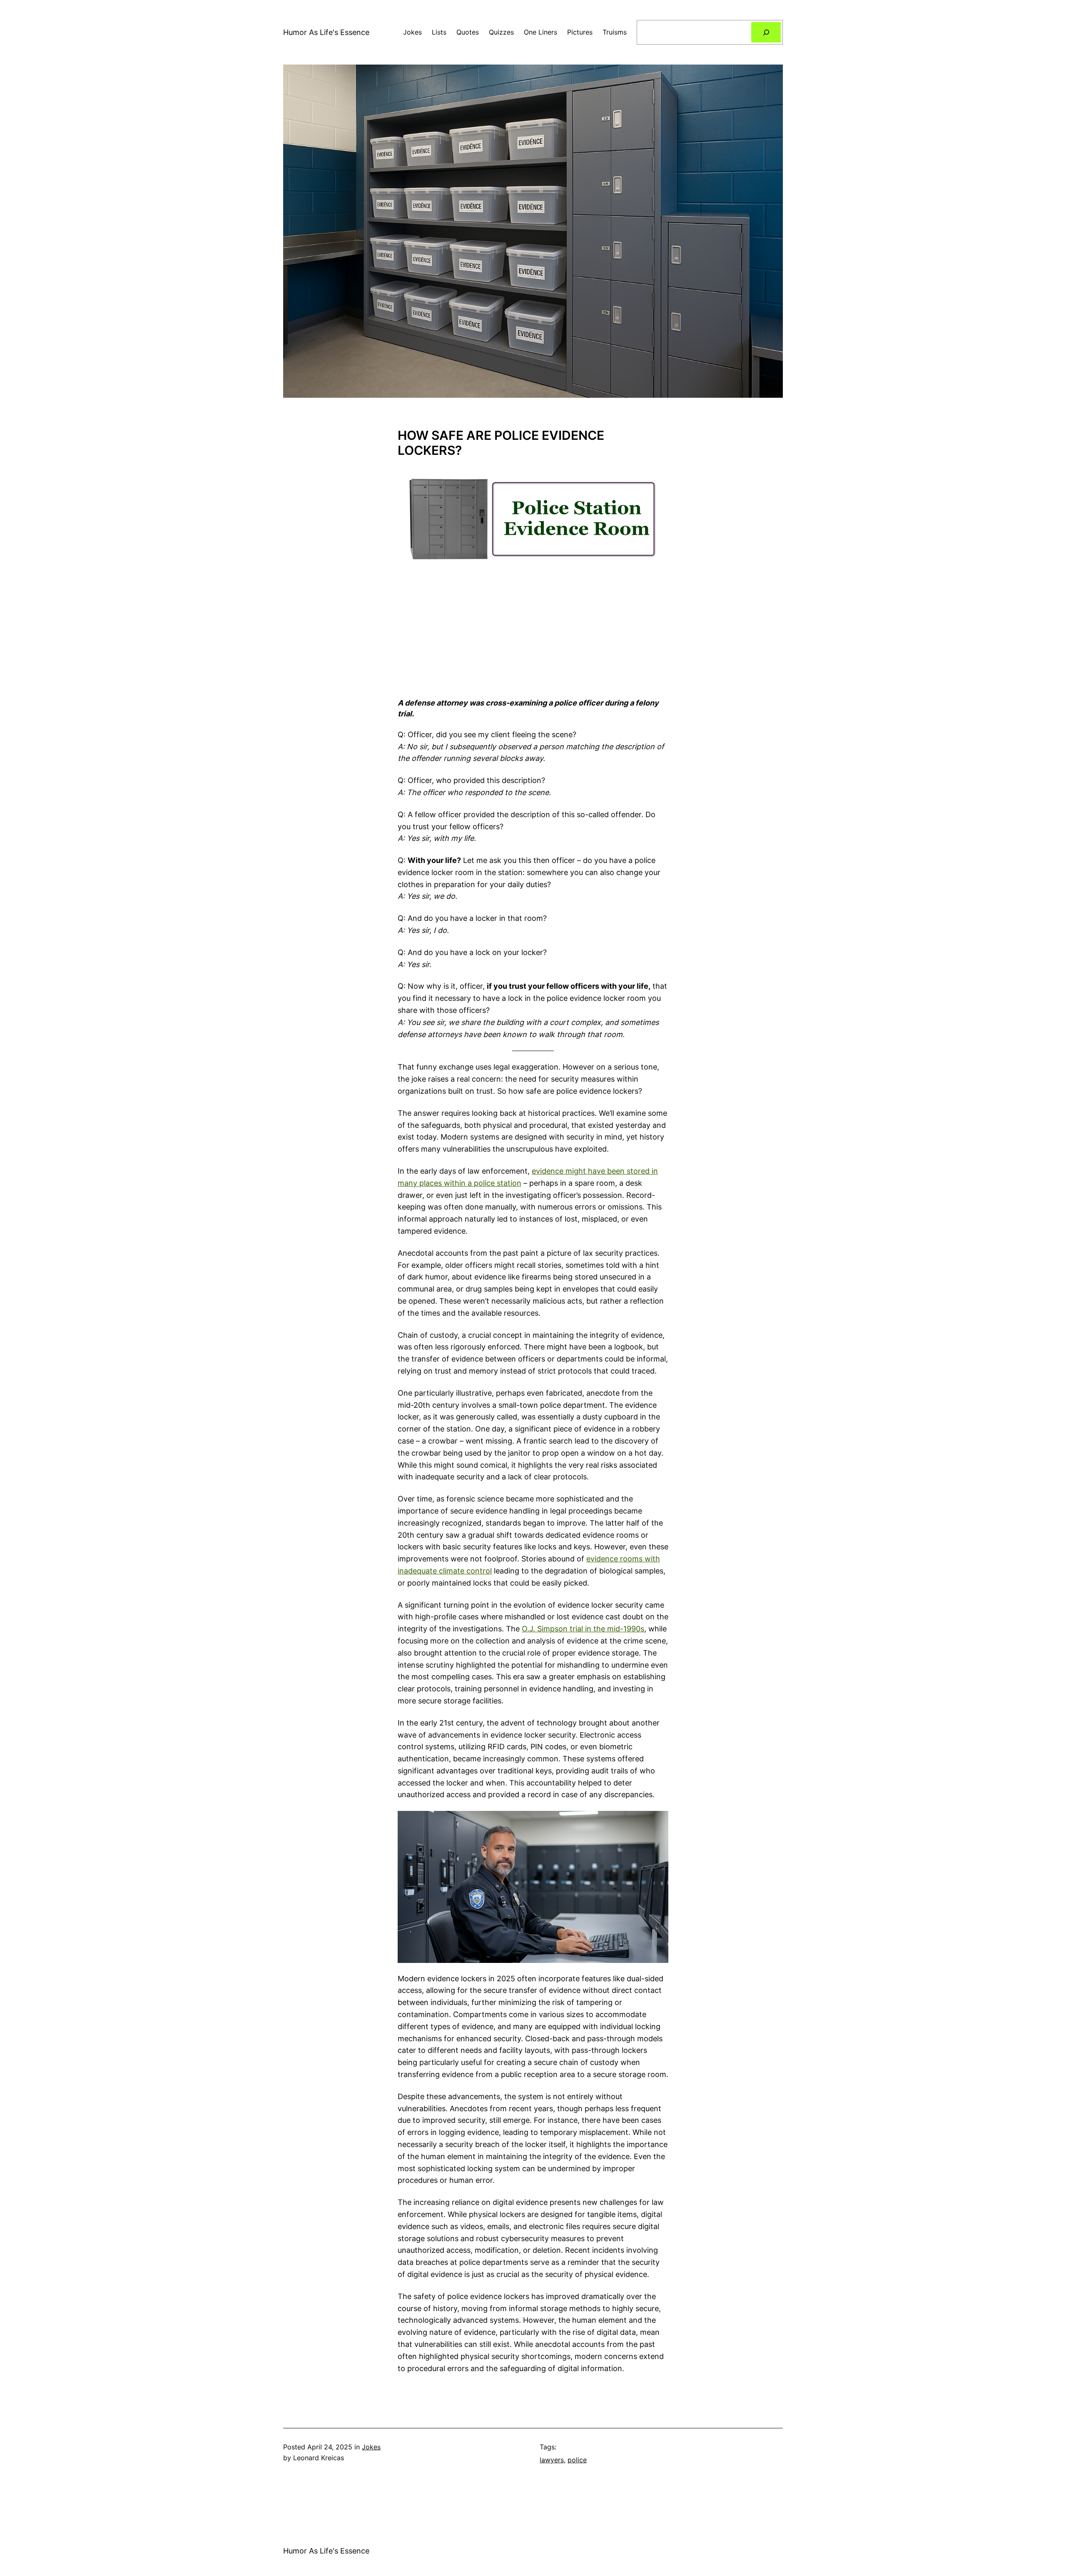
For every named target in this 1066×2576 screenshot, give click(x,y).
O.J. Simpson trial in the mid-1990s (583, 1629)
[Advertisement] (533, 629)
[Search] (766, 32)
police (577, 2460)
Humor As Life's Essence (326, 32)
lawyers (552, 2460)
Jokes (371, 2447)
